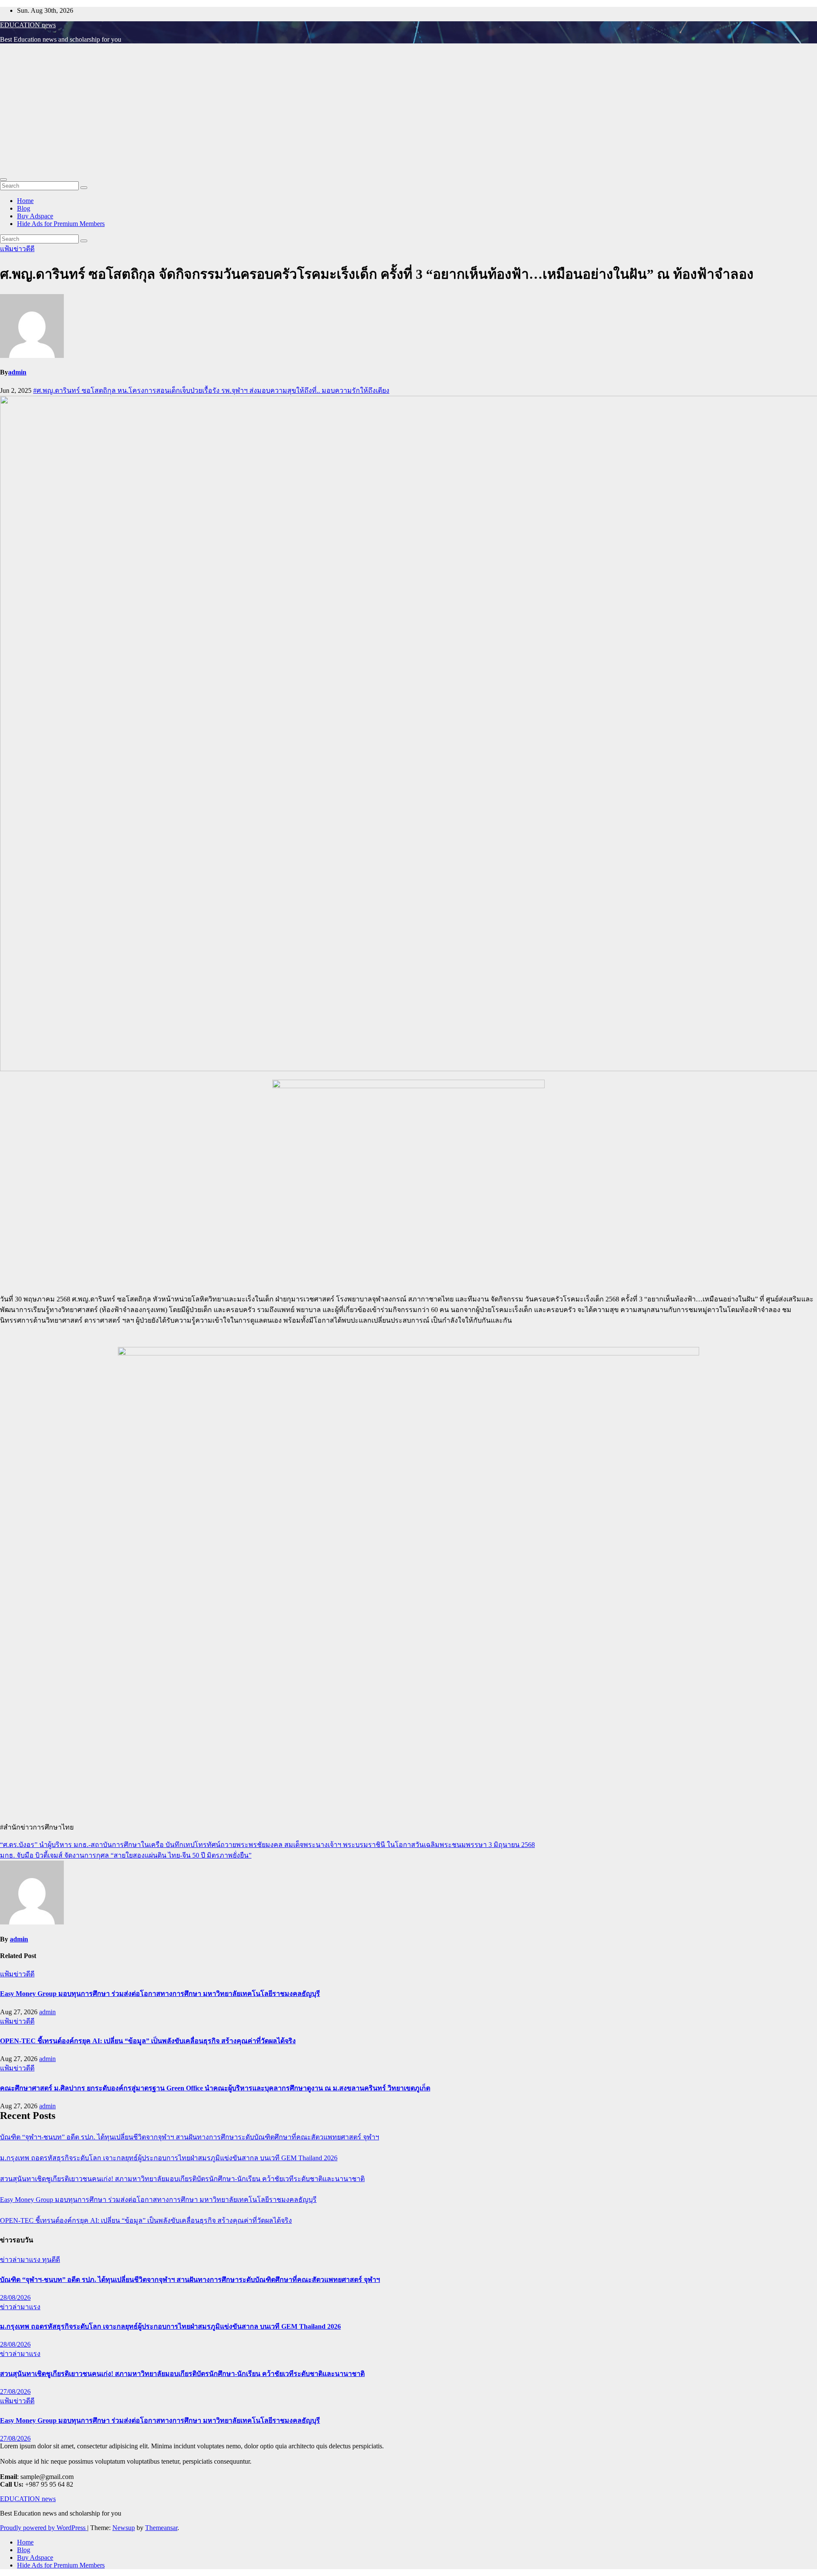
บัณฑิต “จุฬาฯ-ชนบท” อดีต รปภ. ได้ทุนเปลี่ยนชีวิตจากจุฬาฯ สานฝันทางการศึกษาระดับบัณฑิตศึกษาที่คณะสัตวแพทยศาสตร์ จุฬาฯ (190, 2137)
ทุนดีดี (51, 2260)
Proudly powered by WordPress (44, 2528)
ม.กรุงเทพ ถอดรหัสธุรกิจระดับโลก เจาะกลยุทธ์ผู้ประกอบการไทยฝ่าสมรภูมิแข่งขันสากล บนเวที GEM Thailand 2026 (169, 2158)
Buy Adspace (35, 216)
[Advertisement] (408, 110)
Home (25, 201)
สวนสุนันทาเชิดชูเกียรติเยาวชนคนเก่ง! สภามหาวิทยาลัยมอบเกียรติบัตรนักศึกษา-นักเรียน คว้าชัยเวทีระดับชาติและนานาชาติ (182, 2179)
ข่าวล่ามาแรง (21, 2260)
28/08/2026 (15, 2297)
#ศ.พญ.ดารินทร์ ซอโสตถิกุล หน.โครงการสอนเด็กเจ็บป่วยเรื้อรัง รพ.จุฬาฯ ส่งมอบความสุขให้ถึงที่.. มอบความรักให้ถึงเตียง (211, 390)
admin (17, 372)
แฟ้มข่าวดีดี (17, 249)
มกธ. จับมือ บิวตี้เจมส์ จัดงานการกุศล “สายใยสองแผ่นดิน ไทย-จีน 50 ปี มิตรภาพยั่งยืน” (126, 1855)
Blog (24, 208)
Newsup (124, 2528)
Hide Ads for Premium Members (61, 224)
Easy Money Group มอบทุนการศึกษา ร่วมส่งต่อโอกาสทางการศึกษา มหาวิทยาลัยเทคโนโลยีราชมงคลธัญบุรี (160, 1994)
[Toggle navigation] (3, 180)
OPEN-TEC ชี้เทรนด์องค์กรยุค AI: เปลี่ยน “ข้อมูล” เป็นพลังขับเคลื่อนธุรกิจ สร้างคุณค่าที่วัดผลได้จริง (148, 2041)
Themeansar (161, 2528)
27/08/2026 (15, 2392)
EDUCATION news (28, 25)
